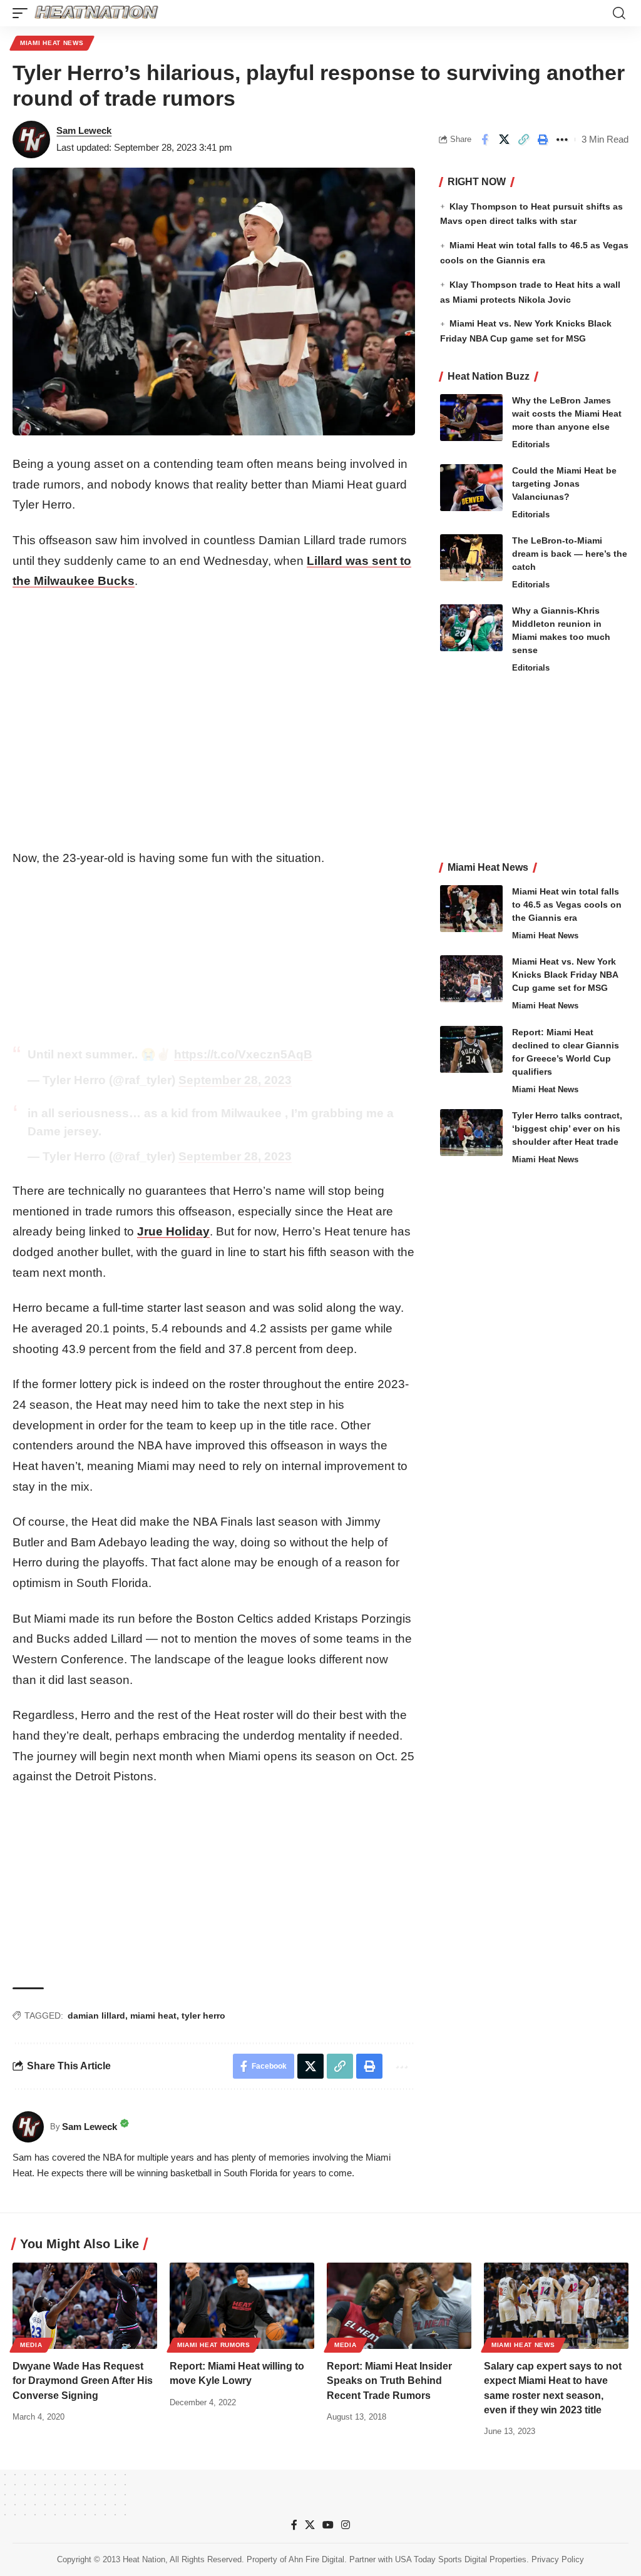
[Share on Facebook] (485, 139)
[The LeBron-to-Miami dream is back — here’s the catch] (471, 558)
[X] (310, 2525)
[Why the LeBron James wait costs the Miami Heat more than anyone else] (471, 418)
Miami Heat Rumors (214, 2345)
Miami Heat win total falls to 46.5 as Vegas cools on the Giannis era (567, 905)
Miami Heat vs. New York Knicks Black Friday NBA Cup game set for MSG (565, 975)
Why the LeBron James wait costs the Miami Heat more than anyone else (567, 413)
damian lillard (96, 2016)
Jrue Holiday (173, 1231)
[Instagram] (346, 2525)
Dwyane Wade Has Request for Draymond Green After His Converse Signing (83, 2381)
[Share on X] (504, 139)
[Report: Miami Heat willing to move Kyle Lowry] (242, 2306)
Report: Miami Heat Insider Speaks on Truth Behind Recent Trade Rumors (389, 2381)
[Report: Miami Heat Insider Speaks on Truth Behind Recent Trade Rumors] (399, 2306)
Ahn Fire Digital (316, 2559)
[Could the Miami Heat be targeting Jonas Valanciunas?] (471, 488)
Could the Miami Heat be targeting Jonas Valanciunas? (564, 484)
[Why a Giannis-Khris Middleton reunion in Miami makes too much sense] (471, 628)
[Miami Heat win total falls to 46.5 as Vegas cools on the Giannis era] (471, 909)
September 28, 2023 (235, 1080)
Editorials (531, 444)
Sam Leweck (84, 130)
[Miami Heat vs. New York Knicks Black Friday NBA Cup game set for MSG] (471, 979)
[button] (23, 13)
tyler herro (203, 2016)
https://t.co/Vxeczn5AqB (243, 1054)
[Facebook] (294, 2525)
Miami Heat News (52, 43)
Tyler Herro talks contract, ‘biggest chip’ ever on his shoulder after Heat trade (567, 1128)
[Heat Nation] (96, 13)
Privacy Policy (558, 2559)
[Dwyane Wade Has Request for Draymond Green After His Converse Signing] (85, 2306)
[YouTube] (328, 2525)
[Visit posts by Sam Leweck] (31, 139)
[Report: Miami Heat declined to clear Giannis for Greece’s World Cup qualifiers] (471, 1049)
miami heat (153, 2016)
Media (31, 2345)
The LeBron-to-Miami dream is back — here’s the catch (570, 554)
